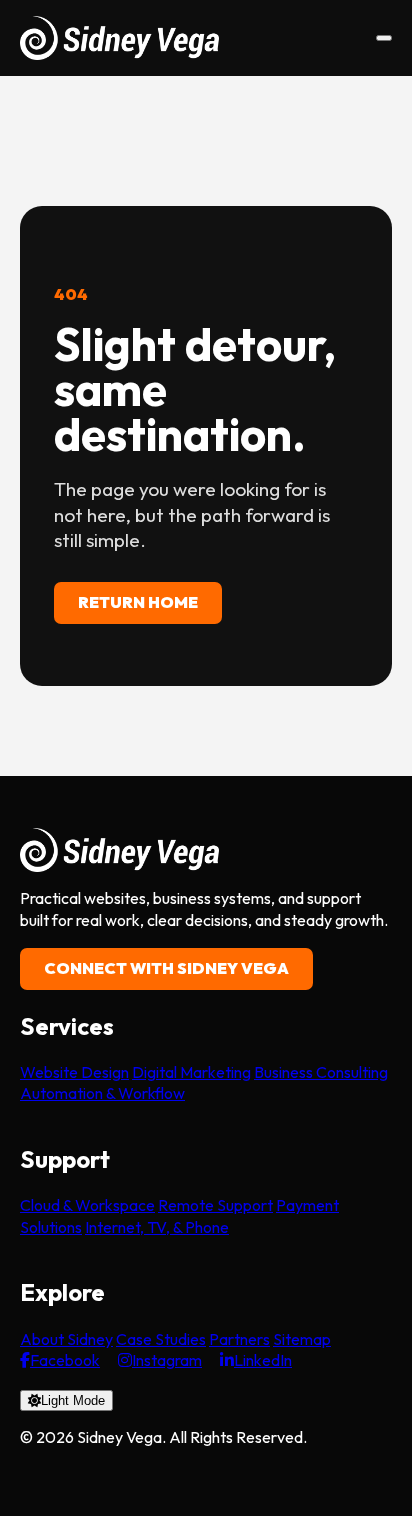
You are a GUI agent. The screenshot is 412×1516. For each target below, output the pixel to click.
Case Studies (161, 1339)
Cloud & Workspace (87, 1205)
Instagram (167, 1360)
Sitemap (302, 1339)
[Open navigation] (384, 38)
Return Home (138, 602)
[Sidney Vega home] (119, 38)
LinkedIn (263, 1360)
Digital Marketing (191, 1072)
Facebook (65, 1360)
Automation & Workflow (102, 1093)
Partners (239, 1339)
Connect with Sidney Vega (166, 968)
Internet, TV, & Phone (157, 1227)
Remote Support (215, 1205)
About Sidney (66, 1339)
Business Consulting (321, 1072)
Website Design (74, 1072)
